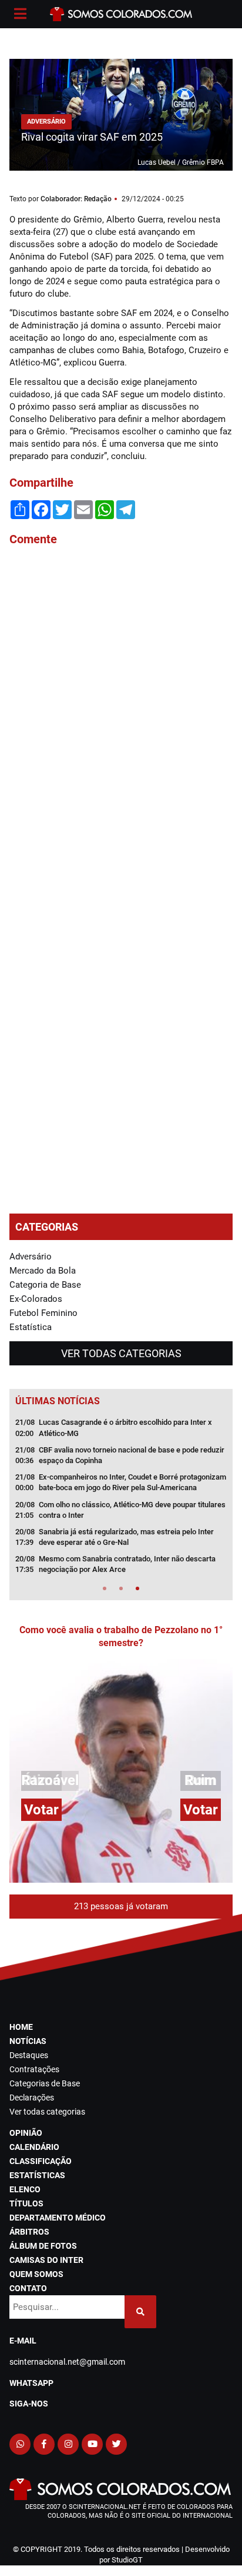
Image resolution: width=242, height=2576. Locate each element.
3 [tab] (137, 1588)
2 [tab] (121, 1588)
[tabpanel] (121, 1500)
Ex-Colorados (36, 1299)
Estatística (31, 1327)
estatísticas (37, 2175)
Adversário (31, 1257)
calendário (34, 2147)
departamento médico (58, 2218)
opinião (26, 2133)
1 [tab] (105, 1588)
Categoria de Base (45, 1285)
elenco (25, 2189)
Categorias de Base (45, 2083)
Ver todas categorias (121, 1353)
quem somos (36, 2274)
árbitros (29, 2232)
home (21, 2027)
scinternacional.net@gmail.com (67, 2362)
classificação (41, 2161)
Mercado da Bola (43, 1271)
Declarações (32, 2098)
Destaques (29, 2055)
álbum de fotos (43, 2246)
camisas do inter (46, 2260)
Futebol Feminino (43, 1313)
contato (28, 2288)
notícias (28, 2041)
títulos (26, 2203)
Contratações (34, 2069)
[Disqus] (121, 714)
